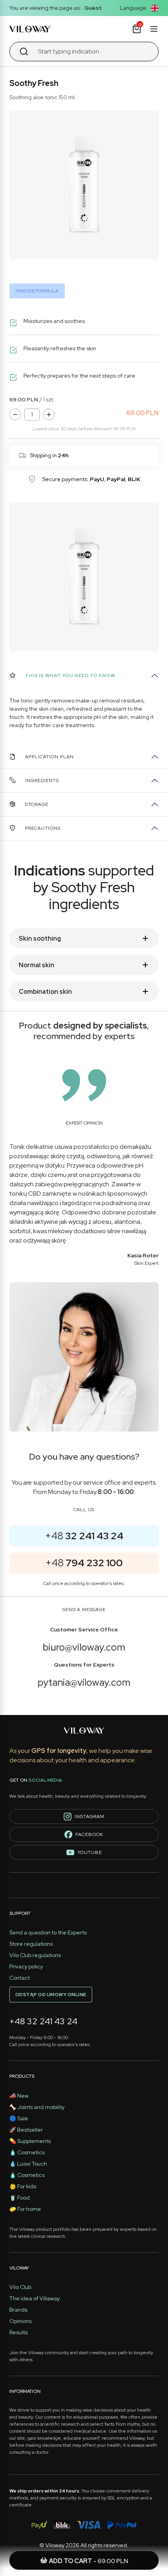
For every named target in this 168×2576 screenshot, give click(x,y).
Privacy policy (26, 1966)
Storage (37, 804)
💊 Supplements (30, 2141)
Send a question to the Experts (48, 1932)
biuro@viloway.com (84, 1647)
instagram (89, 1817)
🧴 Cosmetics (27, 2152)
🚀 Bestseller (26, 2130)
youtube (90, 1852)
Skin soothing (40, 939)
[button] (155, 8)
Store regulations (31, 1944)
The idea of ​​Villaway (35, 2298)
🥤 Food (20, 2198)
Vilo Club (20, 2287)
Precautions (43, 828)
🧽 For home (25, 2209)
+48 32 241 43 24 (43, 2021)
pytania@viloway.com (84, 1682)
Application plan (49, 757)
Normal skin (37, 965)
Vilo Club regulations (35, 1955)
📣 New (19, 2096)
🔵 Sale (19, 2118)
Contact (20, 1978)
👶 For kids (23, 2186)
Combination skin (45, 992)
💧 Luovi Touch (28, 2164)
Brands (18, 2310)
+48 (84, 1536)
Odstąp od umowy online (51, 1995)
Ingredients (42, 781)
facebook (89, 1834)
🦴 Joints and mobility (37, 2107)
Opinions (21, 2321)
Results (19, 2332)
